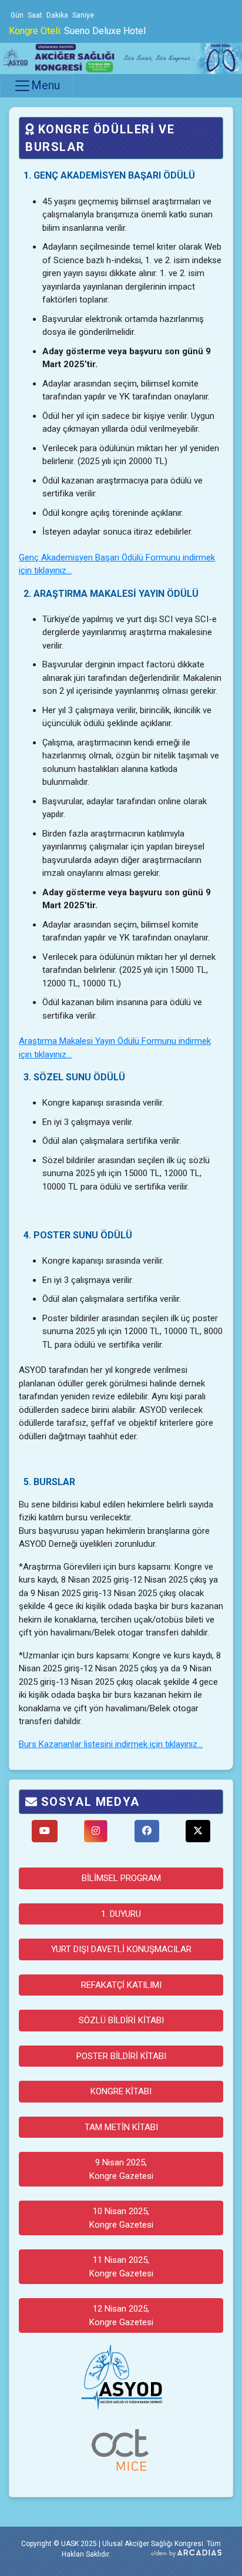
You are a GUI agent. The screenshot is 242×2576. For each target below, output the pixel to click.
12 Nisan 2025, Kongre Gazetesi (121, 2315)
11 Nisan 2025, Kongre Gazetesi (121, 2267)
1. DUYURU (121, 1914)
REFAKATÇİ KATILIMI (121, 1985)
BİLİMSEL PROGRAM (121, 1878)
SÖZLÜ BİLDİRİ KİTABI (121, 2020)
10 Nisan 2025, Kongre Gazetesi (121, 2218)
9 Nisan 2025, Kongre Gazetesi (121, 2169)
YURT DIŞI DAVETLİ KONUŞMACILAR (121, 1949)
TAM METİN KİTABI (121, 2127)
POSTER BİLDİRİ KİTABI (121, 2056)
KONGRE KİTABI (121, 2091)
